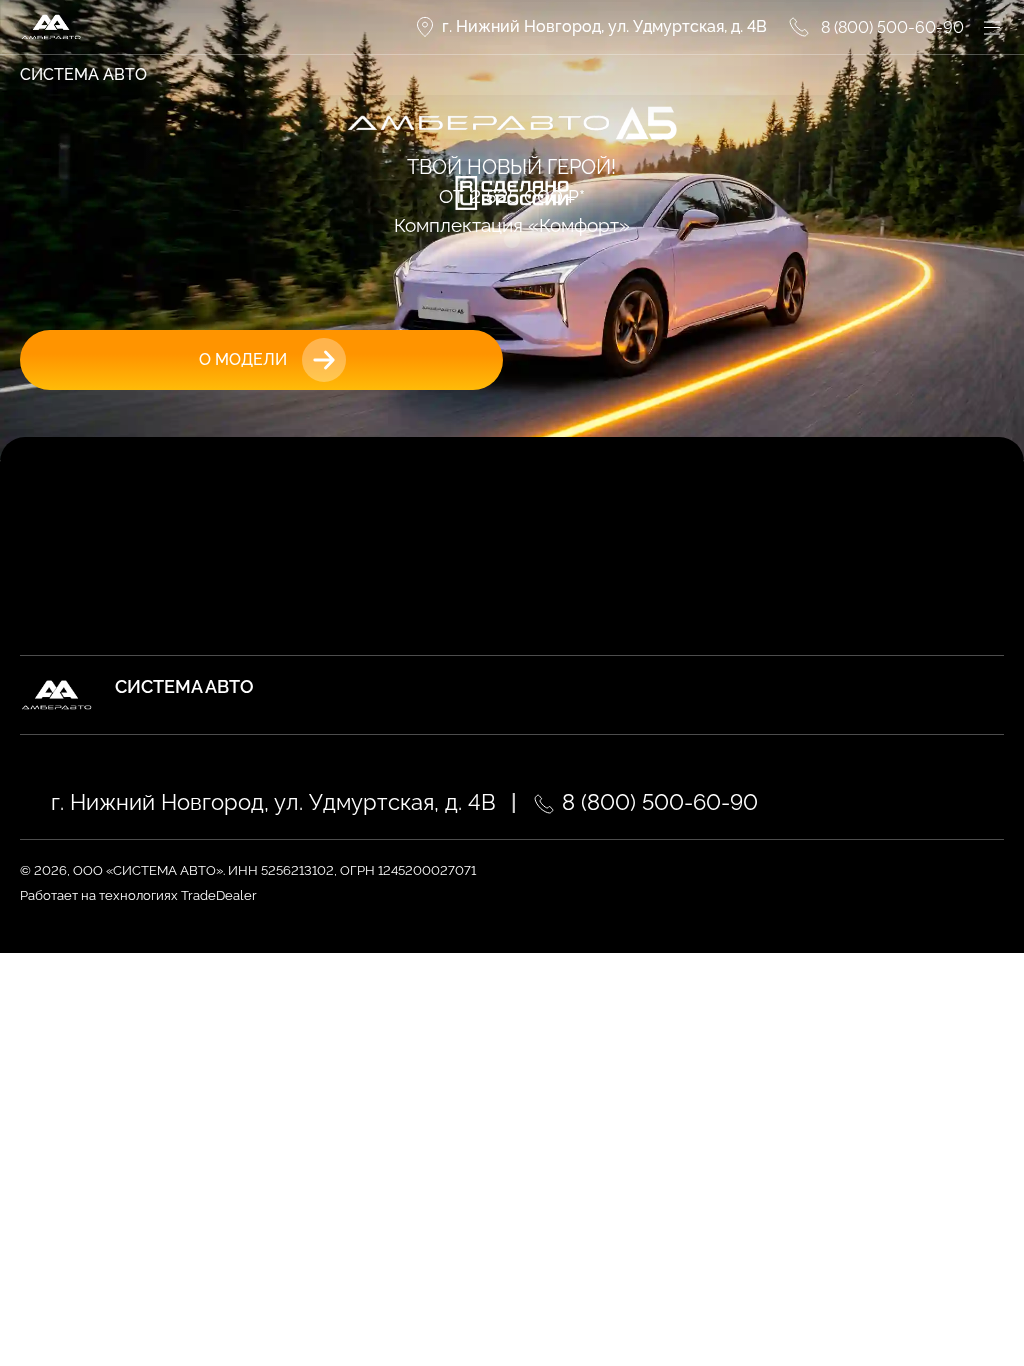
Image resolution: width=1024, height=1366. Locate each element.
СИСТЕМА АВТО (83, 74)
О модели (243, 359)
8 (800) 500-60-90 (657, 802)
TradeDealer (217, 895)
